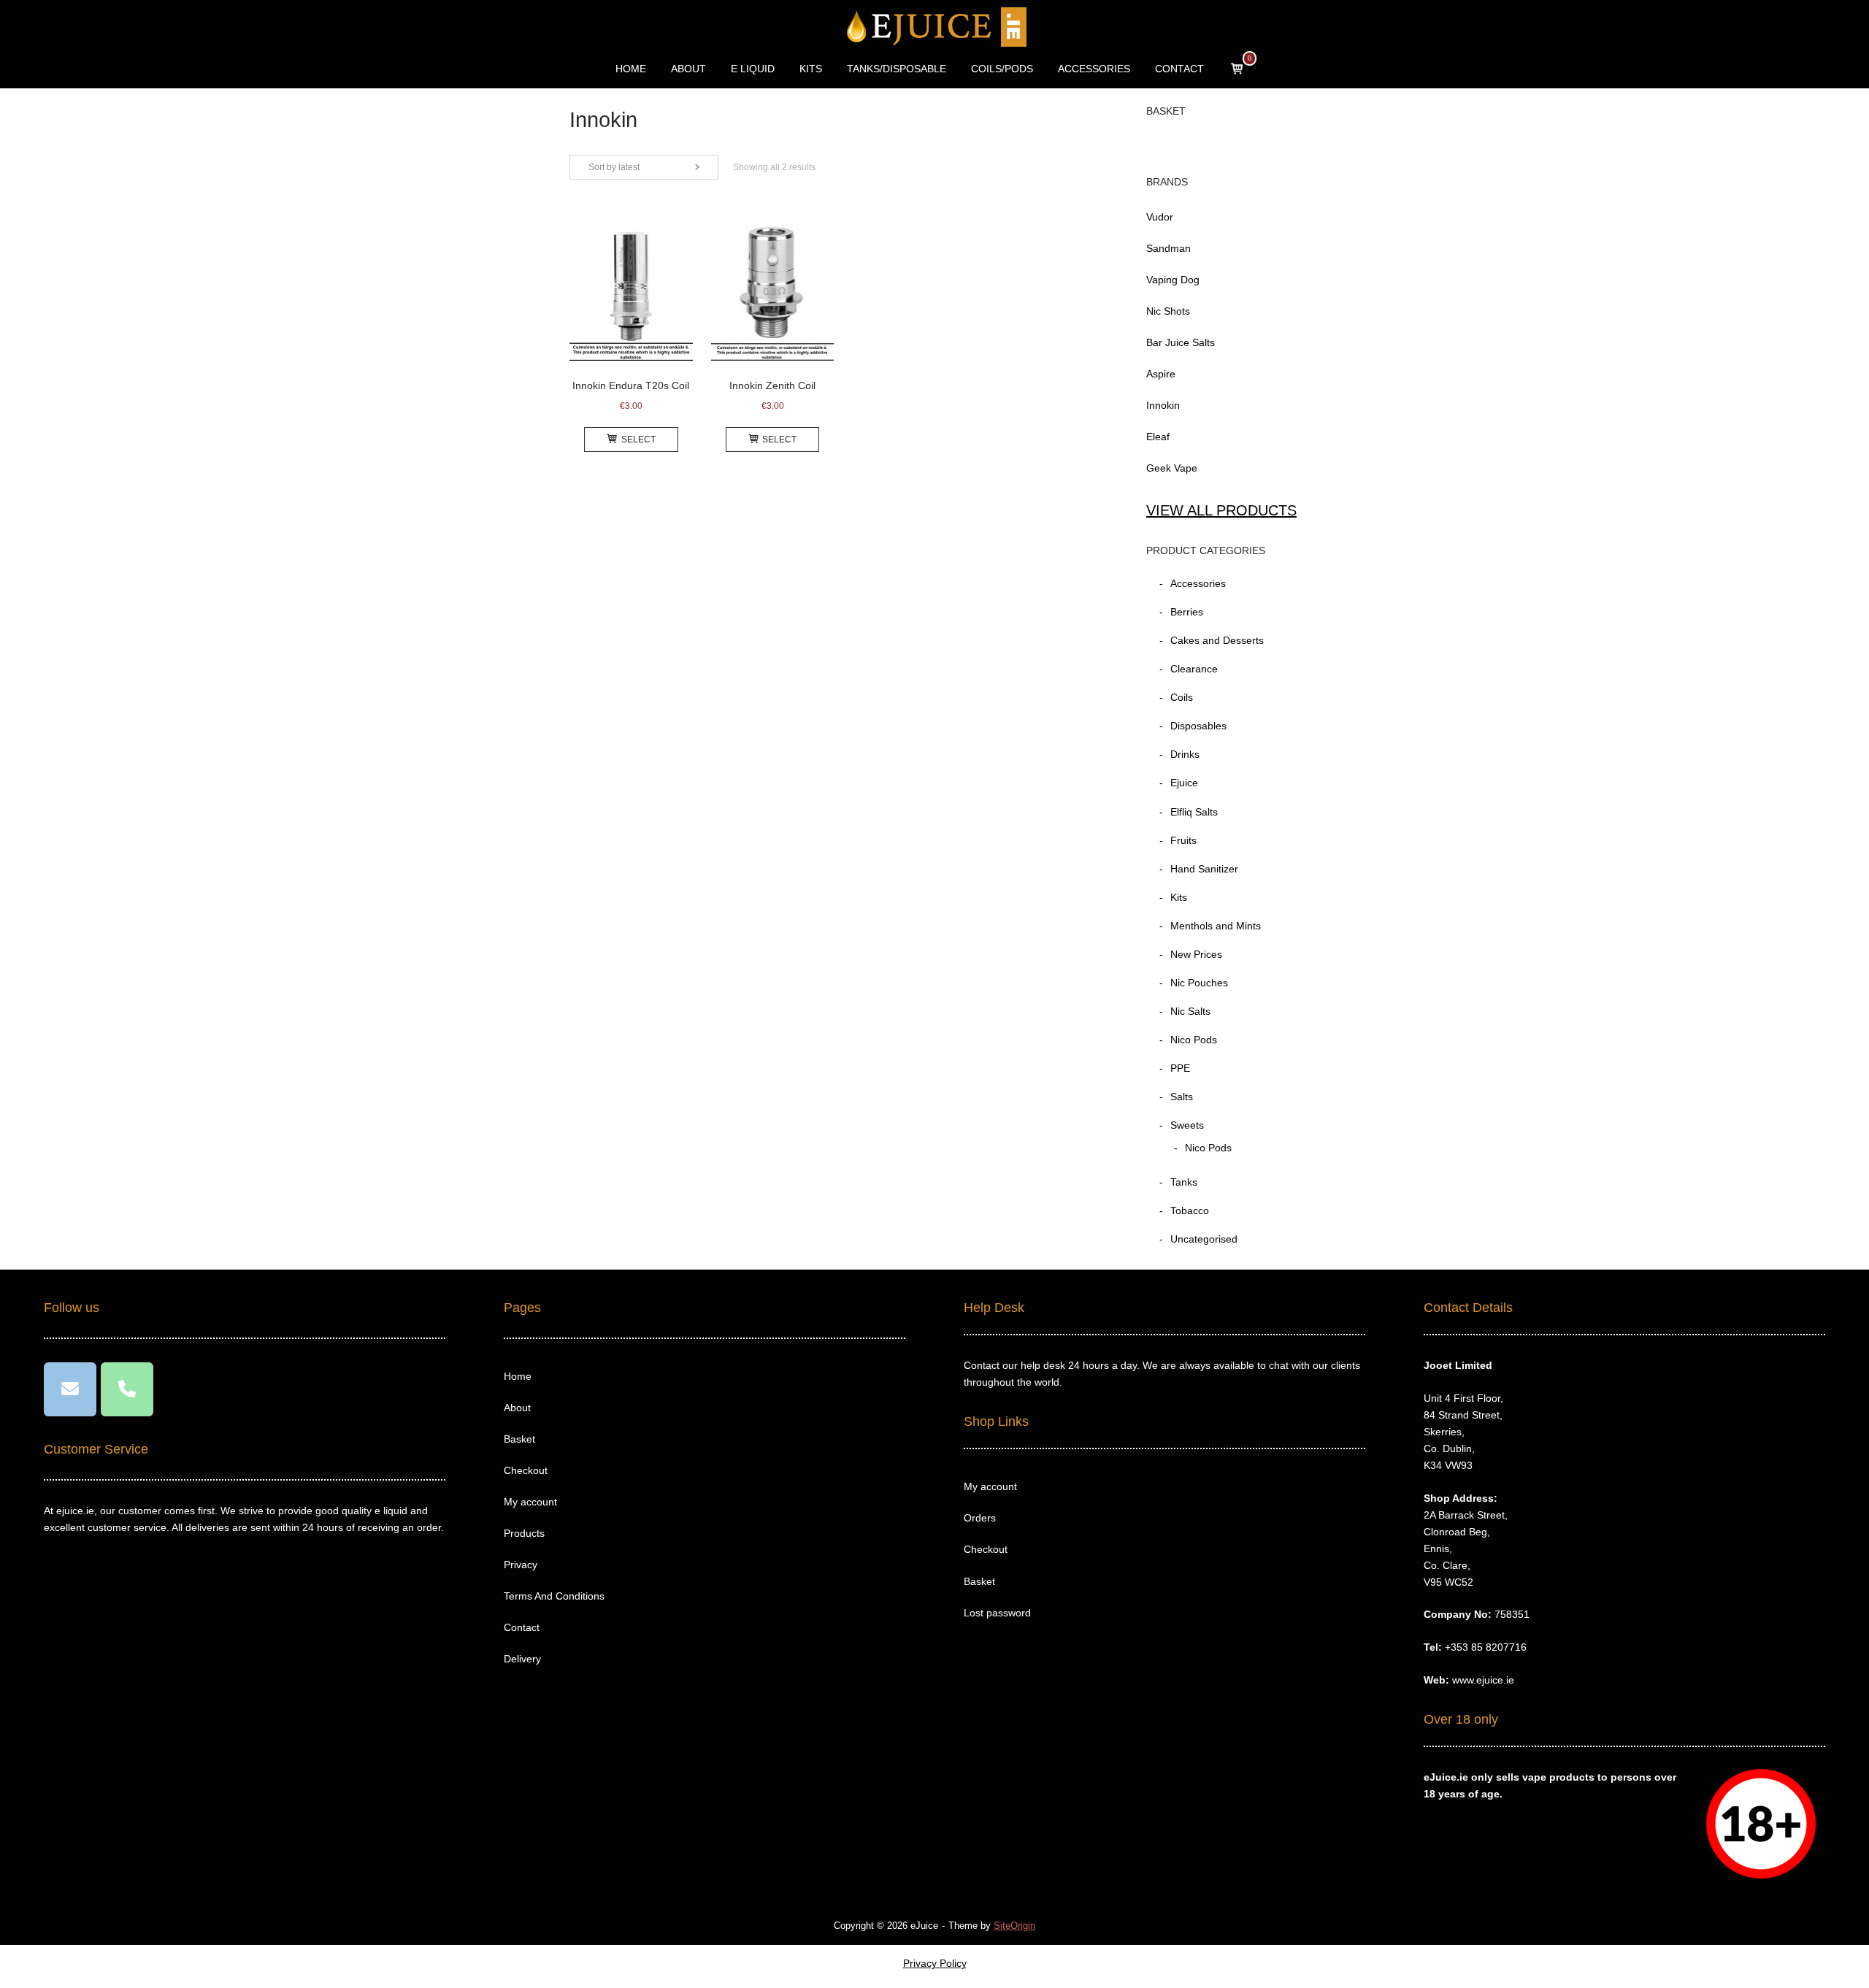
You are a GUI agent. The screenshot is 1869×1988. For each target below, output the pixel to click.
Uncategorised (1204, 1239)
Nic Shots (1168, 311)
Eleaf (1158, 437)
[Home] (935, 26)
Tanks (1184, 1182)
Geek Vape (1172, 468)
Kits (1179, 897)
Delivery (522, 1659)
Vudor (1160, 217)
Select (638, 440)
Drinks (1185, 754)
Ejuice (1184, 783)
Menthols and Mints (1216, 926)
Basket (519, 1439)
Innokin (1163, 405)
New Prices (1196, 954)
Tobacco (1190, 1210)
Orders (980, 1518)
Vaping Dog (1173, 280)
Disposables (1198, 726)
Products (524, 1533)
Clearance (1194, 669)
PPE (1180, 1068)
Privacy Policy (935, 1963)
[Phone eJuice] (127, 1389)
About (517, 1408)
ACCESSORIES (1094, 69)
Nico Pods (1194, 1040)
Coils (1182, 697)
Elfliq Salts (1194, 812)
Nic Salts (1190, 1011)
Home (518, 1376)
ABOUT (688, 69)
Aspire (1161, 374)
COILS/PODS (1002, 69)
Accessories (1198, 583)
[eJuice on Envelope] (70, 1389)
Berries (1187, 612)
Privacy (521, 1565)
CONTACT (1179, 69)
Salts (1182, 1097)
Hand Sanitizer (1204, 869)
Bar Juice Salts (1181, 342)
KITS (811, 69)
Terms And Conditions (554, 1596)
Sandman (1168, 248)
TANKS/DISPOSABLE (897, 69)
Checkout (526, 1470)
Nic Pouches (1199, 983)
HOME (631, 69)
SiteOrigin (1014, 1926)
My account (530, 1502)
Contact (522, 1627)
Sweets (1187, 1125)
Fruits (1183, 840)
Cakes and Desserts (1217, 640)
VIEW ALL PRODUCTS (1221, 510)
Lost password (997, 1613)
